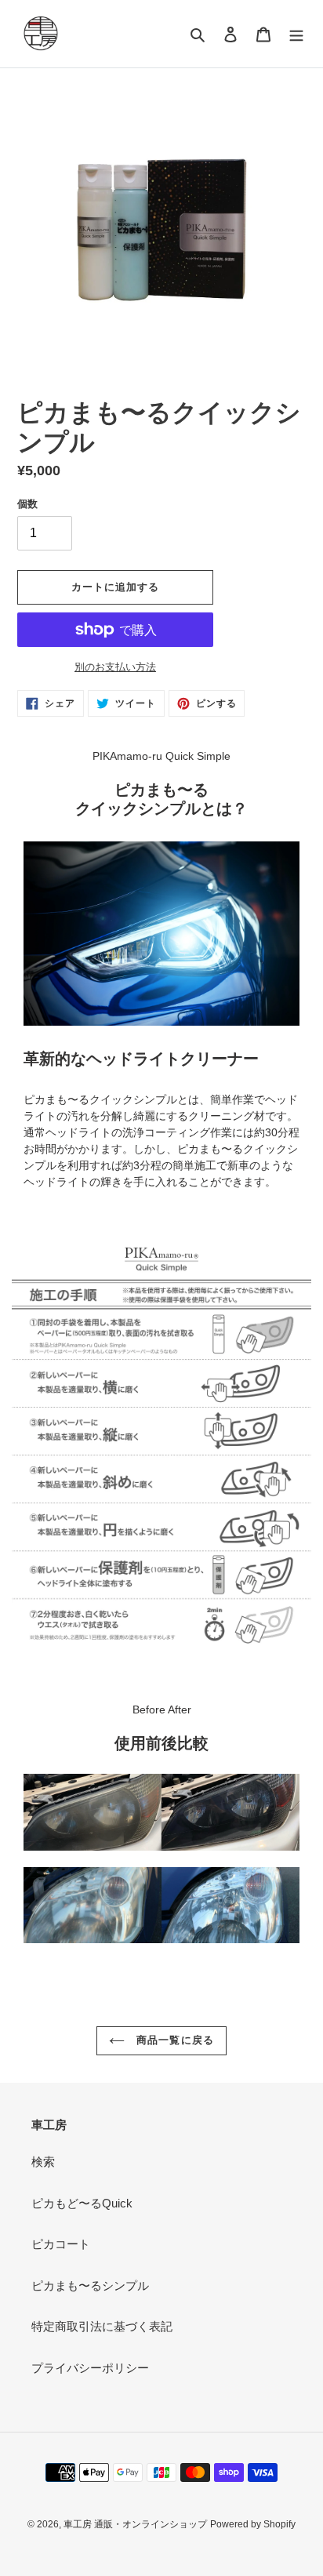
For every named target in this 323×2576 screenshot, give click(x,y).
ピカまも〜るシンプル (90, 2285)
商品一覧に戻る (173, 2040)
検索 (43, 2162)
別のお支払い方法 (115, 667)
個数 (27, 504)
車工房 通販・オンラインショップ (135, 2524)
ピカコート (61, 2244)
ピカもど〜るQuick (82, 2203)
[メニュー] (296, 34)
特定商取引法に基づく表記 (102, 2326)
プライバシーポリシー (90, 2368)
